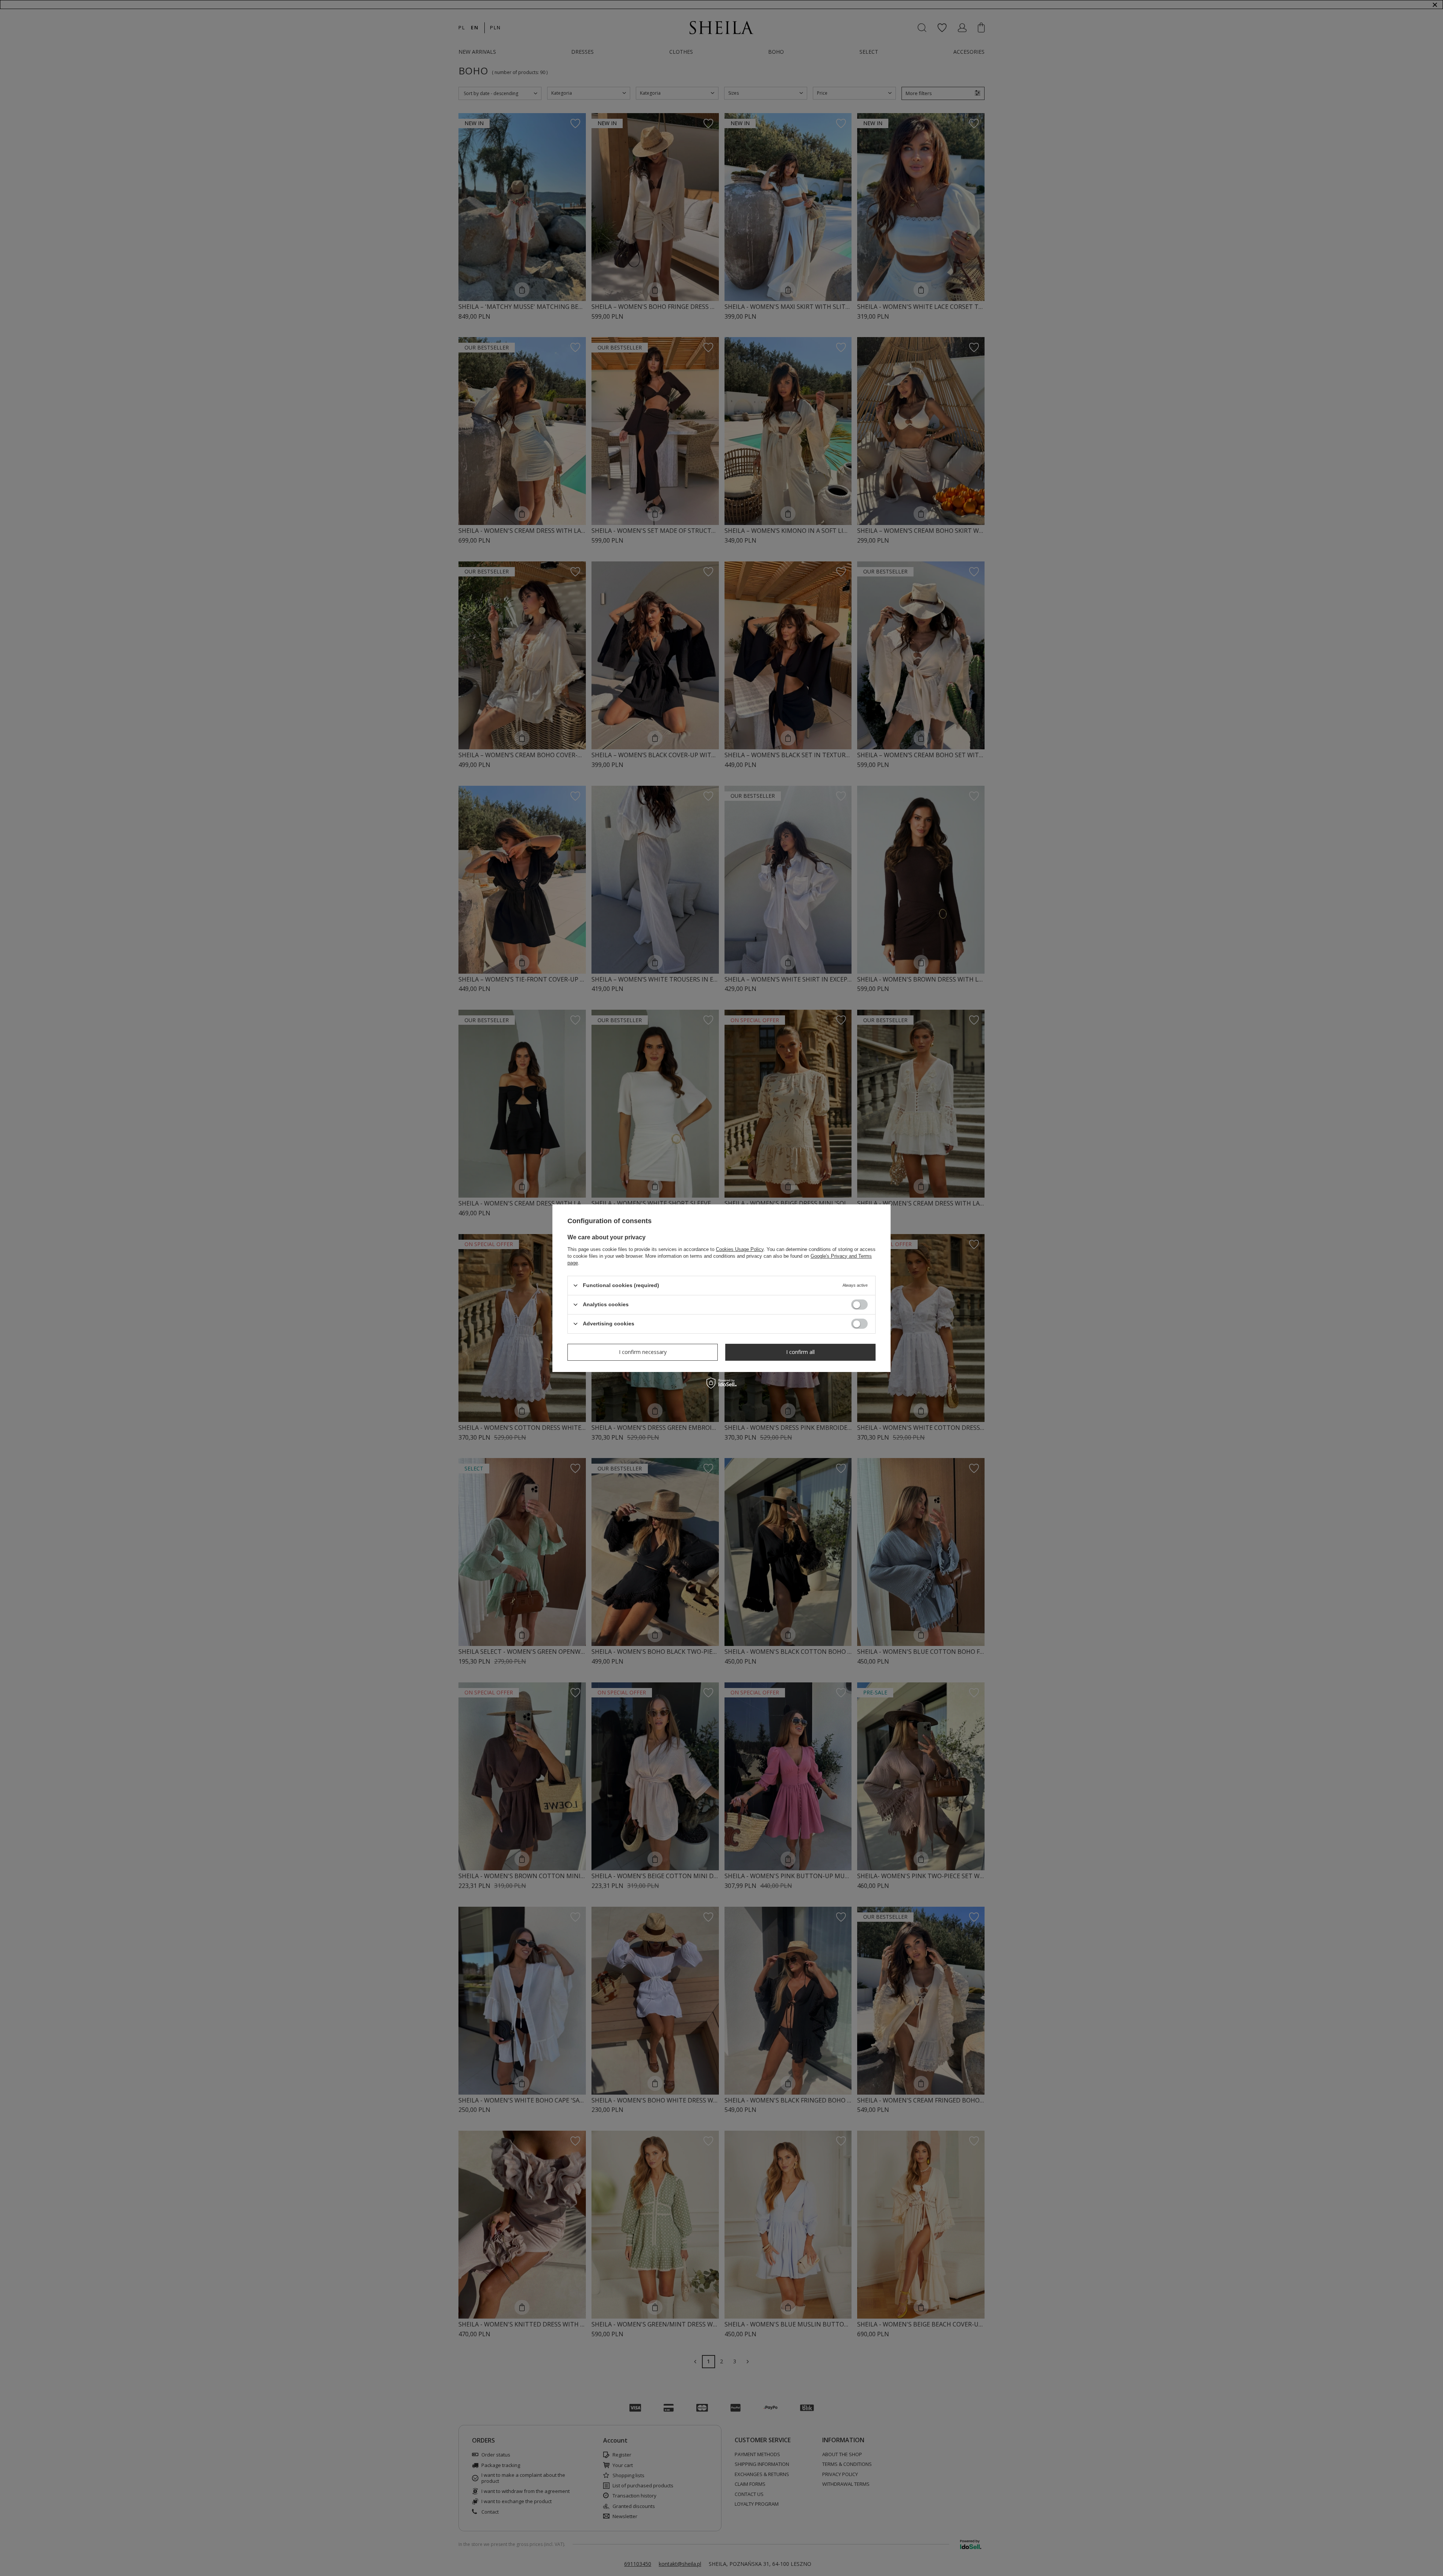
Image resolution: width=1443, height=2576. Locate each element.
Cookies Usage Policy (740, 1249)
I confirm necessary (643, 1352)
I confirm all (800, 1352)
